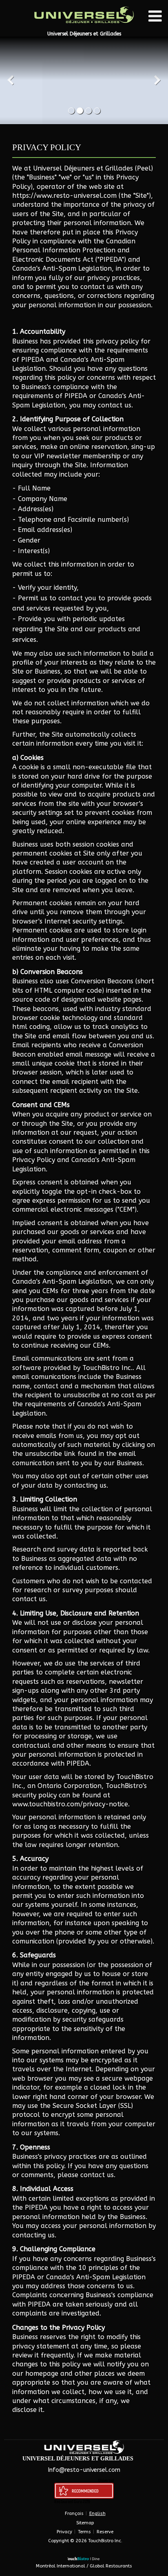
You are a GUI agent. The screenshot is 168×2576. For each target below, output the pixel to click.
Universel (106, 2480)
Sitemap (85, 2523)
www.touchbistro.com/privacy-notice (70, 1804)
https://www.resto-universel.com (64, 196)
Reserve (105, 2532)
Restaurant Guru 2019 (72, 2501)
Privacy (64, 2532)
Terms (84, 2532)
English (97, 2514)
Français (74, 2514)
